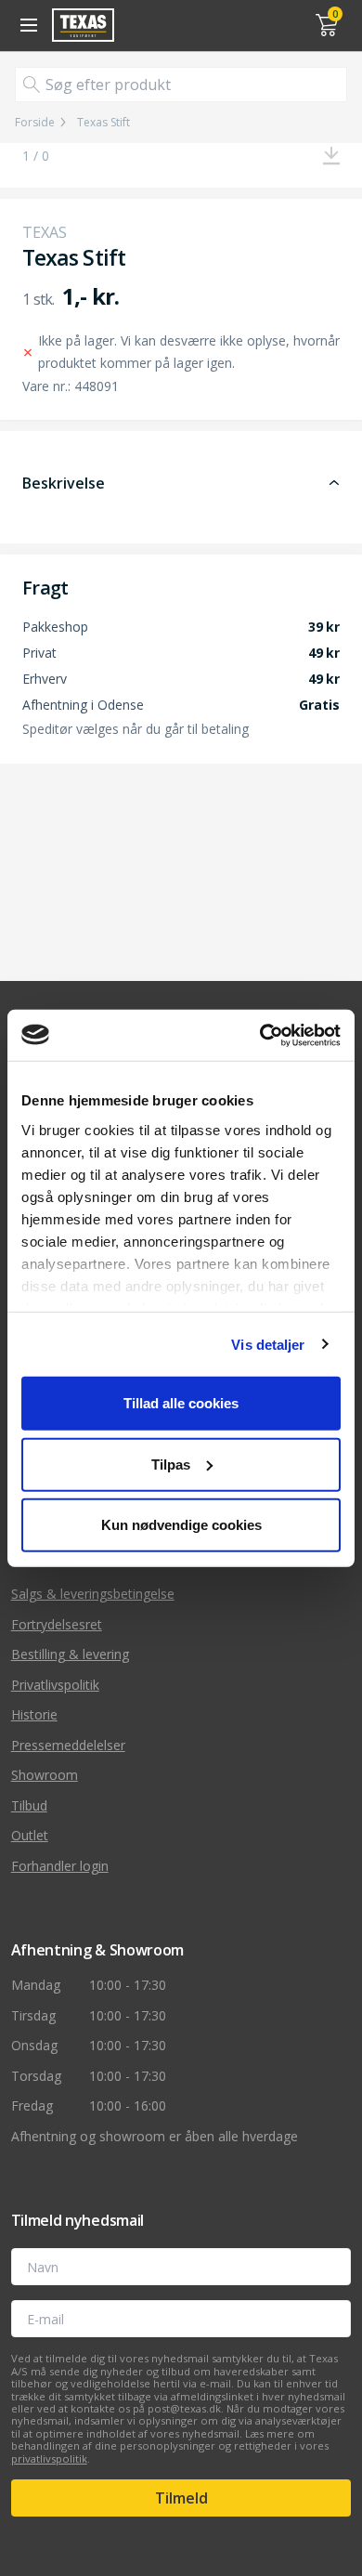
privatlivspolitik (49, 2458)
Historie (34, 1714)
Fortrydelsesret (57, 1624)
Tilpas (171, 1464)
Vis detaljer (268, 1344)
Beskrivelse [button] (64, 483)
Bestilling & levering (70, 1654)
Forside (35, 123)
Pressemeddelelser (68, 1745)
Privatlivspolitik (55, 1685)
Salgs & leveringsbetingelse (93, 1594)
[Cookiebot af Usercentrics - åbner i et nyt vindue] (260, 1035)
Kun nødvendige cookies (181, 1525)
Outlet (30, 1835)
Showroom (45, 1775)
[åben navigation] (26, 25)
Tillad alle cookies (181, 1403)
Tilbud (29, 1805)
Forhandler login (60, 1866)
